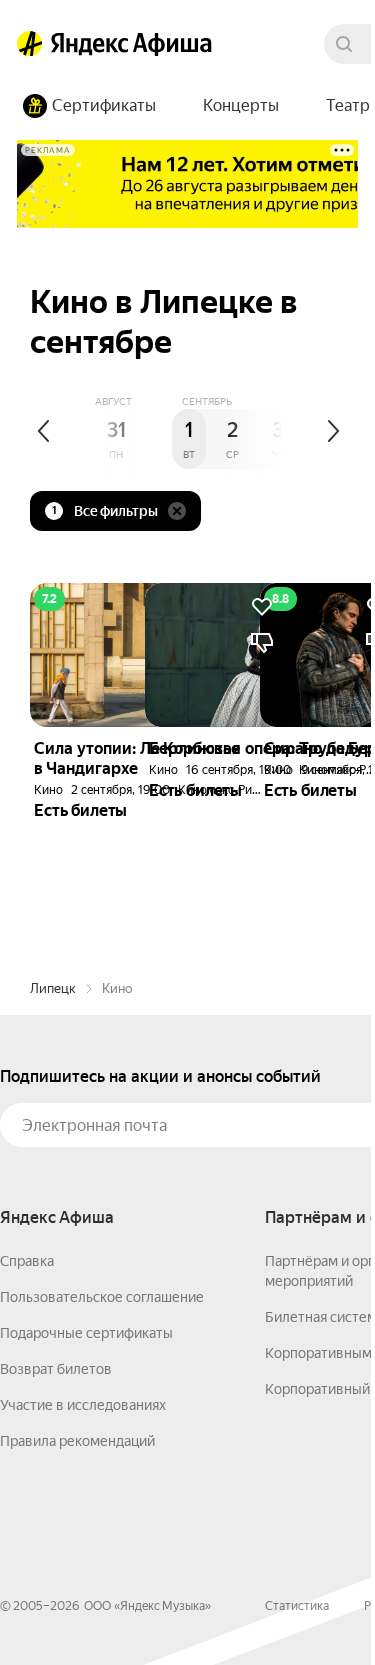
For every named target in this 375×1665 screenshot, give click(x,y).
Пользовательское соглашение (102, 1297)
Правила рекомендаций (77, 1441)
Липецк (53, 988)
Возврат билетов (56, 1369)
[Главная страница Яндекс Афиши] (30, 44)
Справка (27, 1261)
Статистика (297, 1606)
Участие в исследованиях (83, 1405)
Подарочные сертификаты (86, 1333)
